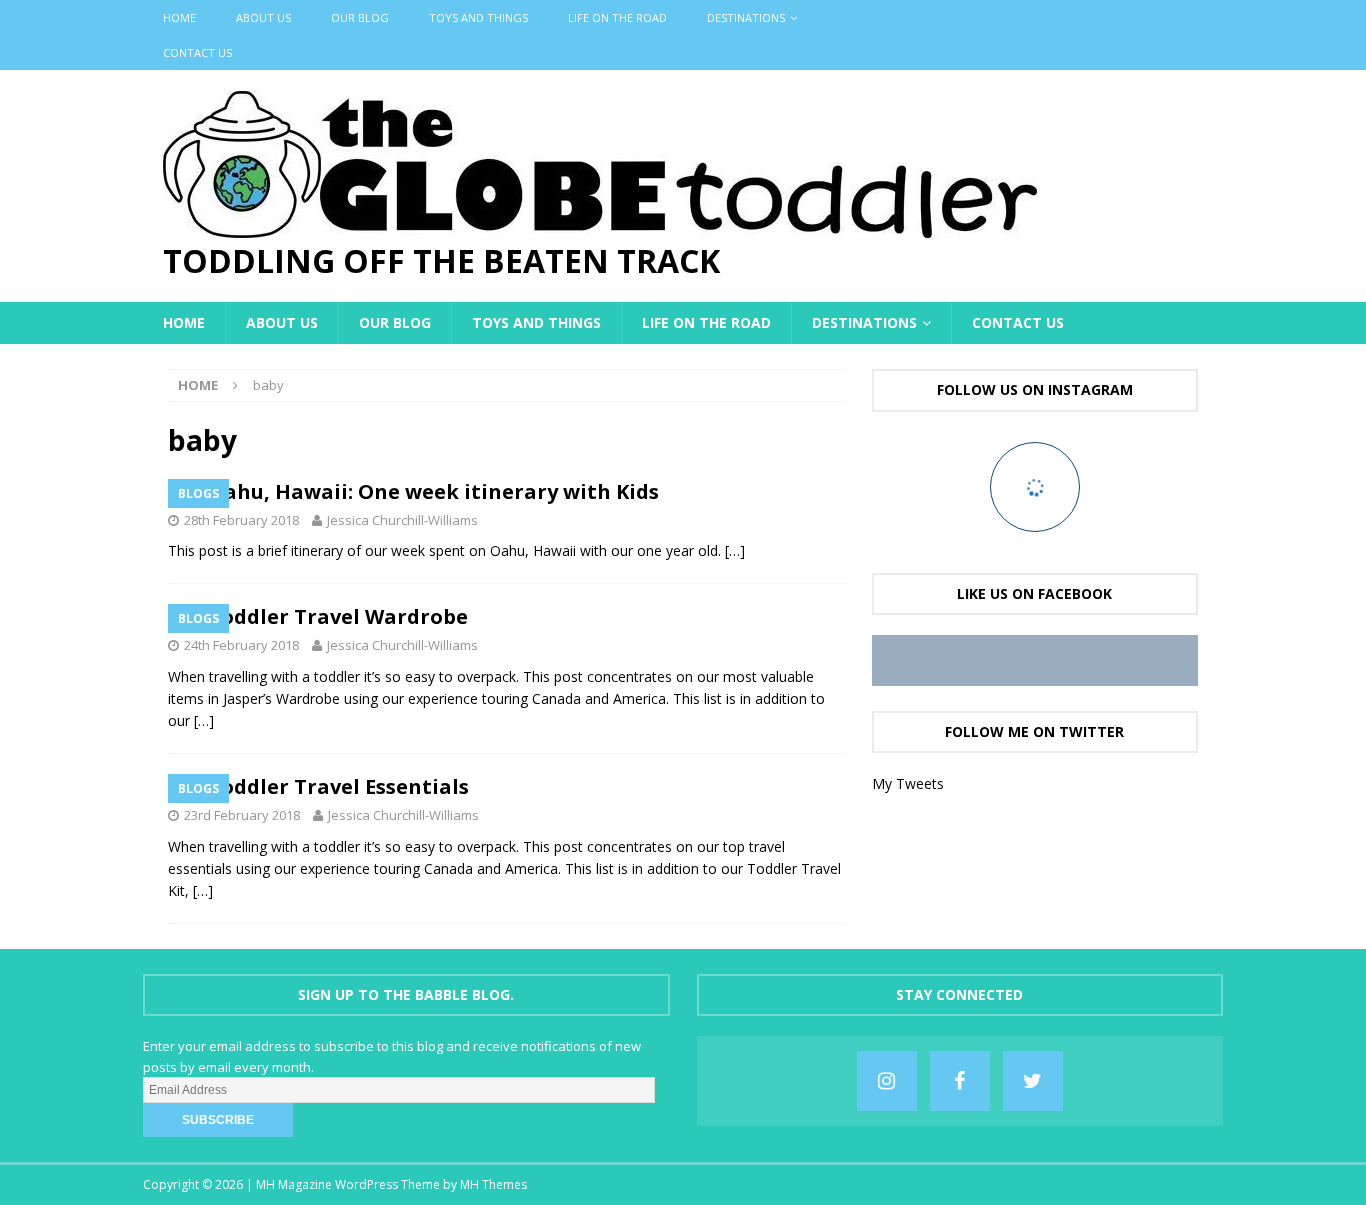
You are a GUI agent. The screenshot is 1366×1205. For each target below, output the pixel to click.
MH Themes (493, 1184)
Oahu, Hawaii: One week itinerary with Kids (433, 491)
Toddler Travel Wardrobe (340, 616)
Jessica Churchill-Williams (402, 520)
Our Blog (360, 17)
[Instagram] (887, 1081)
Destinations (746, 17)
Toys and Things (478, 17)
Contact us (197, 52)
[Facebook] (960, 1081)
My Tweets (908, 783)
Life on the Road (617, 17)
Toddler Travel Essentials (338, 786)
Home (179, 17)
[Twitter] (1033, 1081)
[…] (735, 550)
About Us (263, 17)
